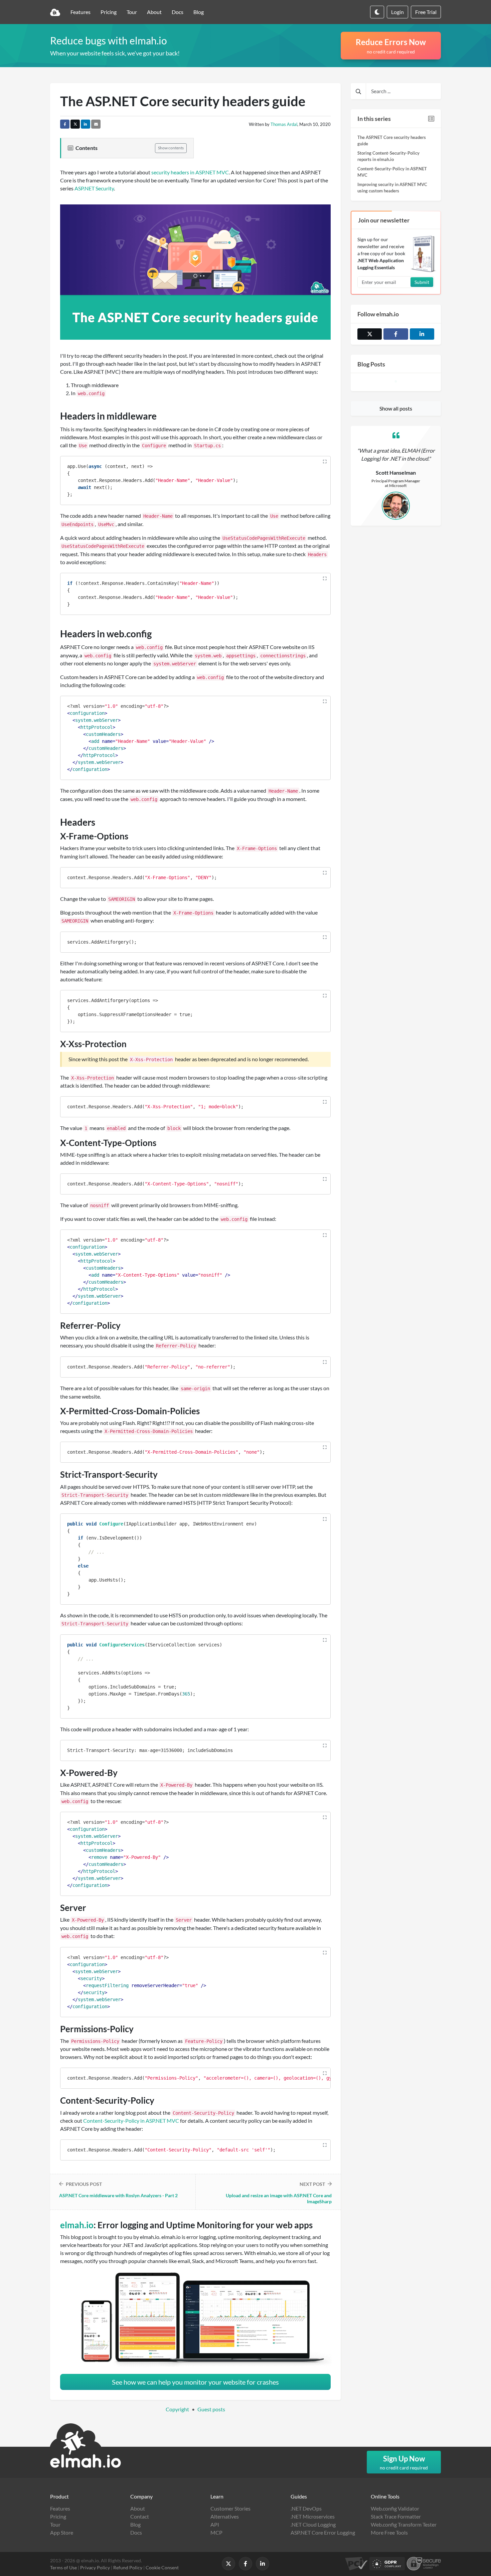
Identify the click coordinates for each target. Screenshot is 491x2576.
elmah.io (77, 2225)
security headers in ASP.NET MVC (190, 172)
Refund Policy (128, 2567)
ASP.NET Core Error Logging (323, 2532)
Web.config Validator (395, 2508)
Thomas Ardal (284, 124)
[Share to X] (75, 124)
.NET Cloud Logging (313, 2524)
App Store (62, 2532)
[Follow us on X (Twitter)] (370, 334)
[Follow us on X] (228, 2564)
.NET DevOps (306, 2508)
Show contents (171, 148)
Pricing (109, 12)
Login (397, 12)
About (154, 12)
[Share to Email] (96, 124)
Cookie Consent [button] (162, 2567)
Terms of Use (63, 2567)
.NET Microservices (313, 2516)
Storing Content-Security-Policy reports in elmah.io (388, 156)
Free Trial (426, 12)
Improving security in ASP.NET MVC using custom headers (392, 188)
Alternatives (225, 2516)
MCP (216, 2532)
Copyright (177, 2409)
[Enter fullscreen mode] (325, 462)
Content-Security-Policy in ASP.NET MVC (392, 172)
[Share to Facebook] (65, 124)
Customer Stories (230, 2508)
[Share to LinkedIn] (86, 124)
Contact (140, 2516)
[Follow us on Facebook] (396, 334)
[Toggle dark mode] (377, 12)
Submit (422, 282)
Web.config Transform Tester (404, 2524)
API (215, 2524)
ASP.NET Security (94, 188)
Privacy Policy (95, 2567)
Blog (199, 12)
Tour (132, 12)
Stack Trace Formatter (396, 2516)
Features (80, 12)
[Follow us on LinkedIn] (422, 334)
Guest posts (211, 2409)
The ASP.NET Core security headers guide (392, 141)
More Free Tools (389, 2532)
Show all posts (396, 408)
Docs (178, 12)
